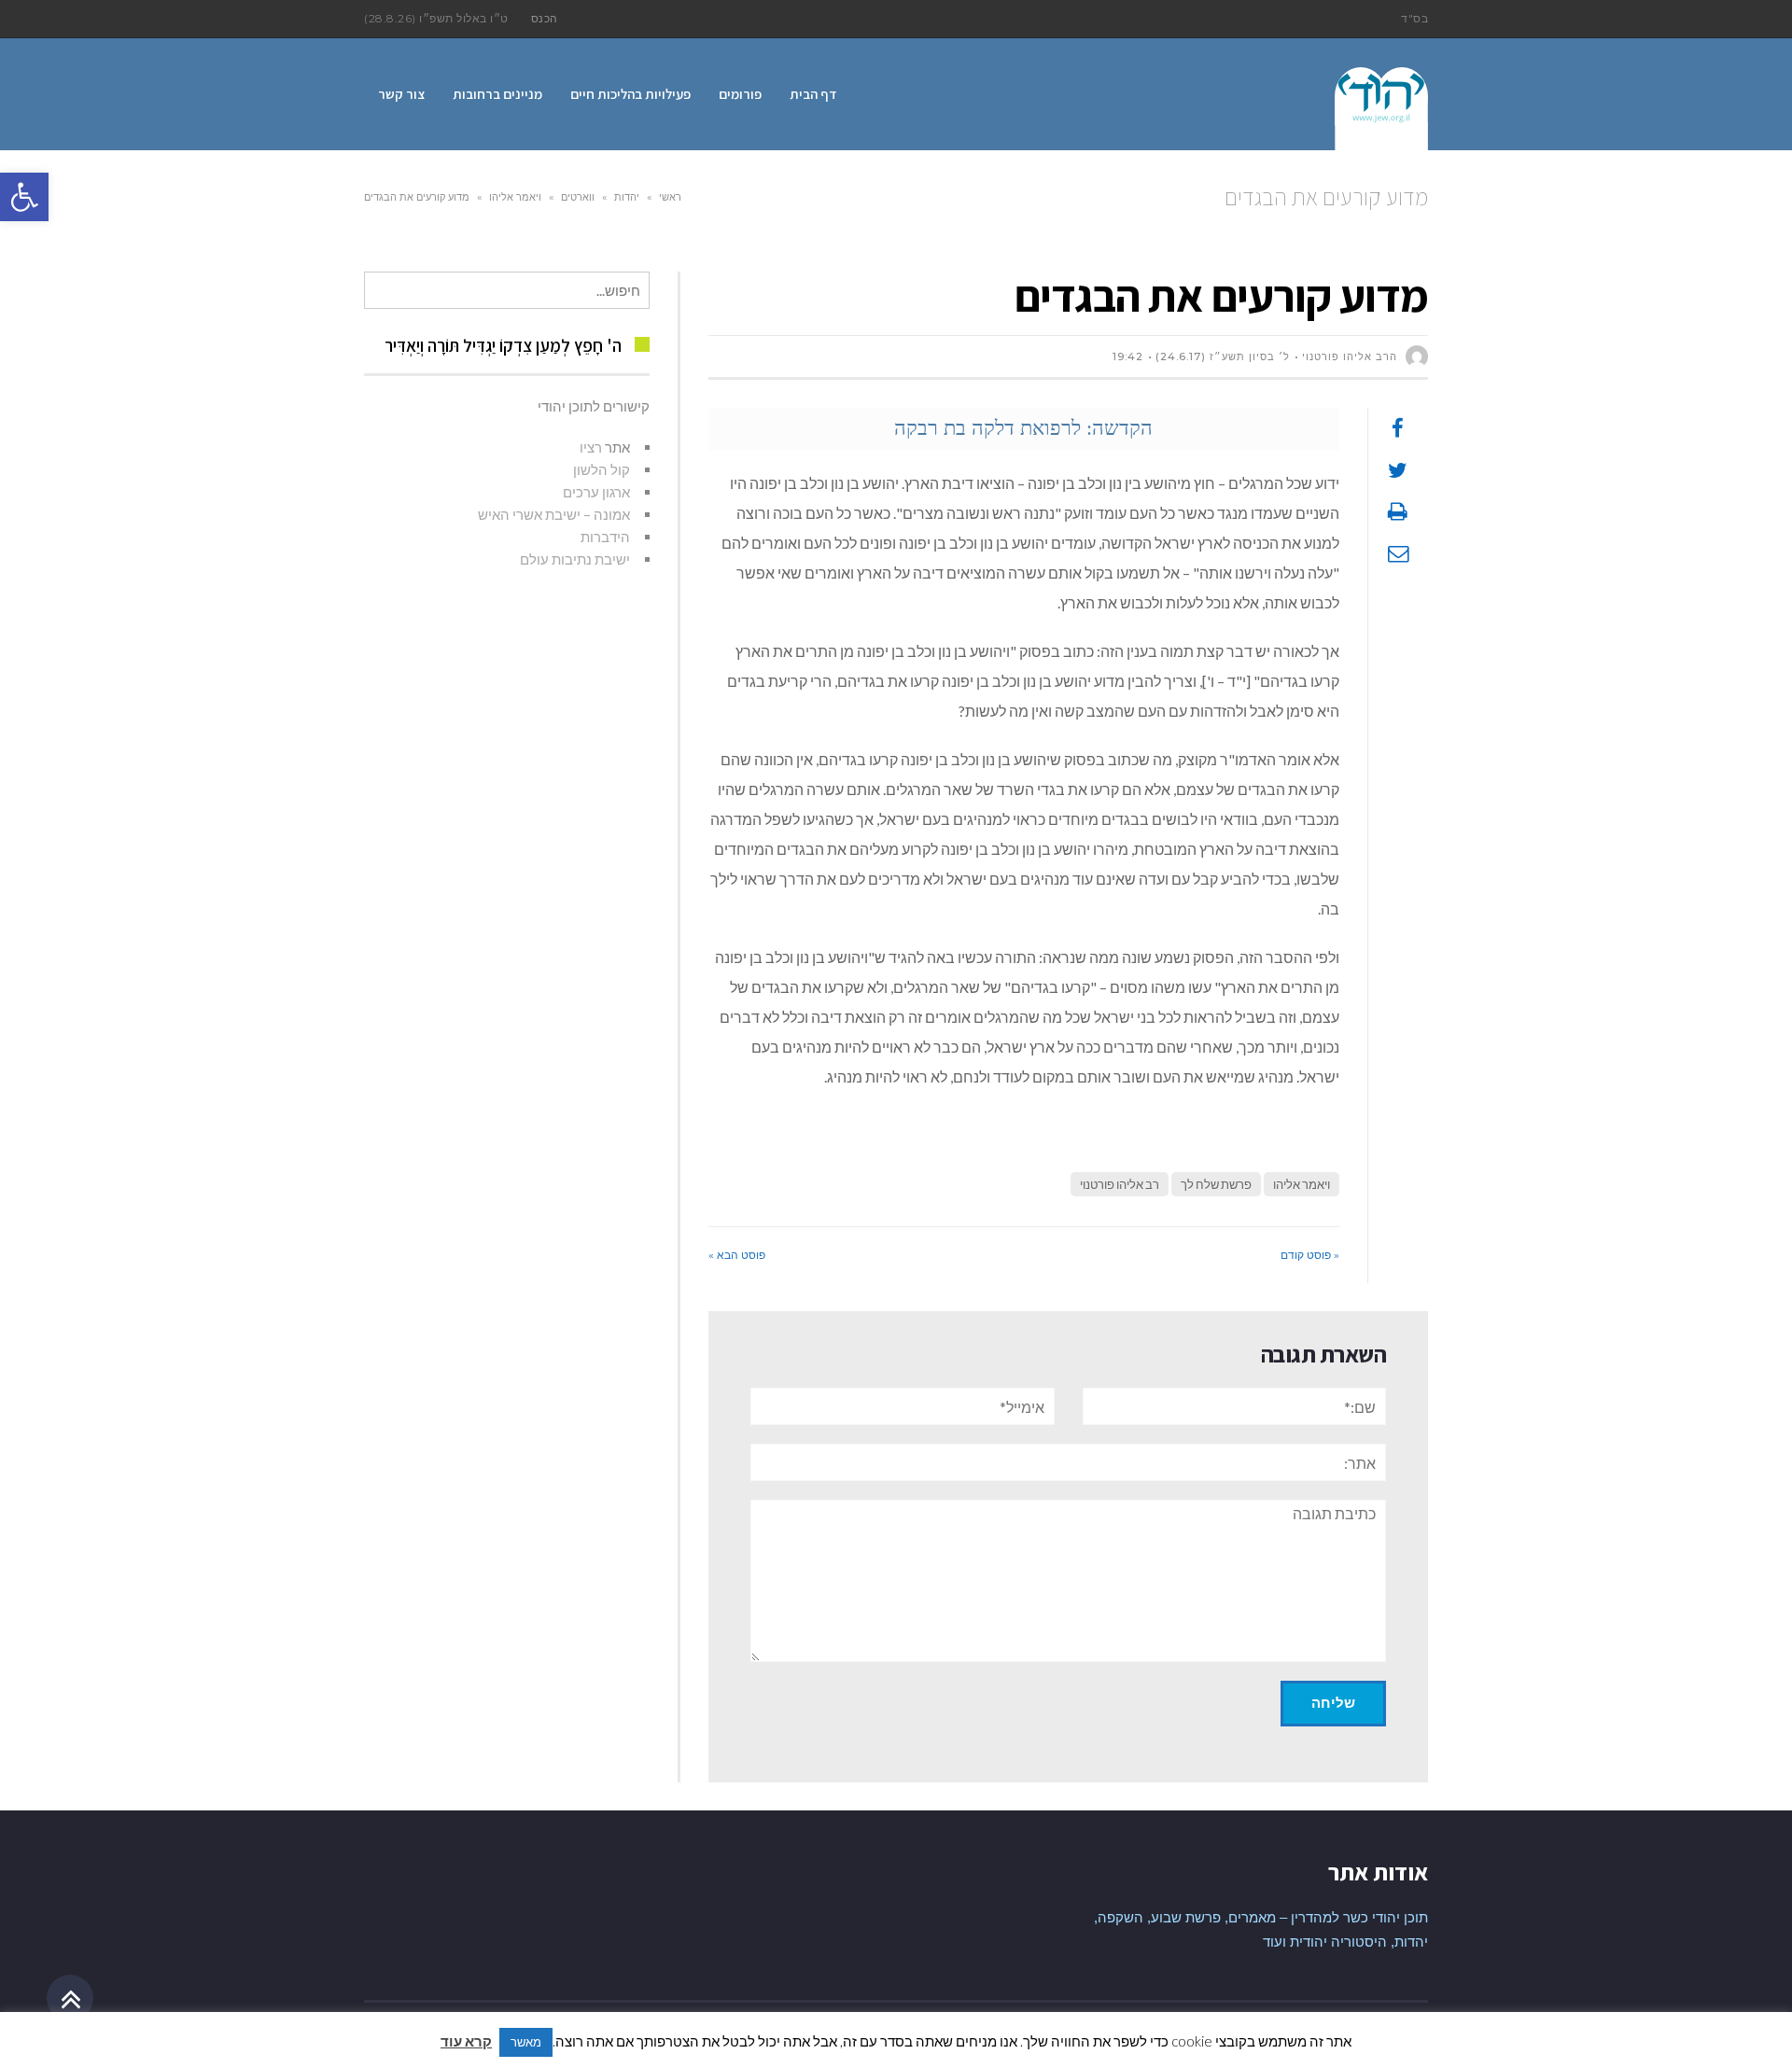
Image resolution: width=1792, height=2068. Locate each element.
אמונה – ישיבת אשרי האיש (554, 514)
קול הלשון (602, 469)
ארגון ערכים (596, 492)
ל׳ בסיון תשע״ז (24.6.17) (1223, 356)
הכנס (545, 18)
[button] (24, 197)
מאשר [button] (526, 2042)
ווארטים (578, 197)
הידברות (605, 537)
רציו (591, 447)
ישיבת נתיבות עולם (575, 559)
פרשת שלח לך (1216, 1184)
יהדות (627, 197)
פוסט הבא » (737, 1255)
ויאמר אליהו (515, 197)
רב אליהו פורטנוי (1120, 1184)
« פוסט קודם (1310, 1255)
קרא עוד (466, 2041)
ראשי (670, 197)
